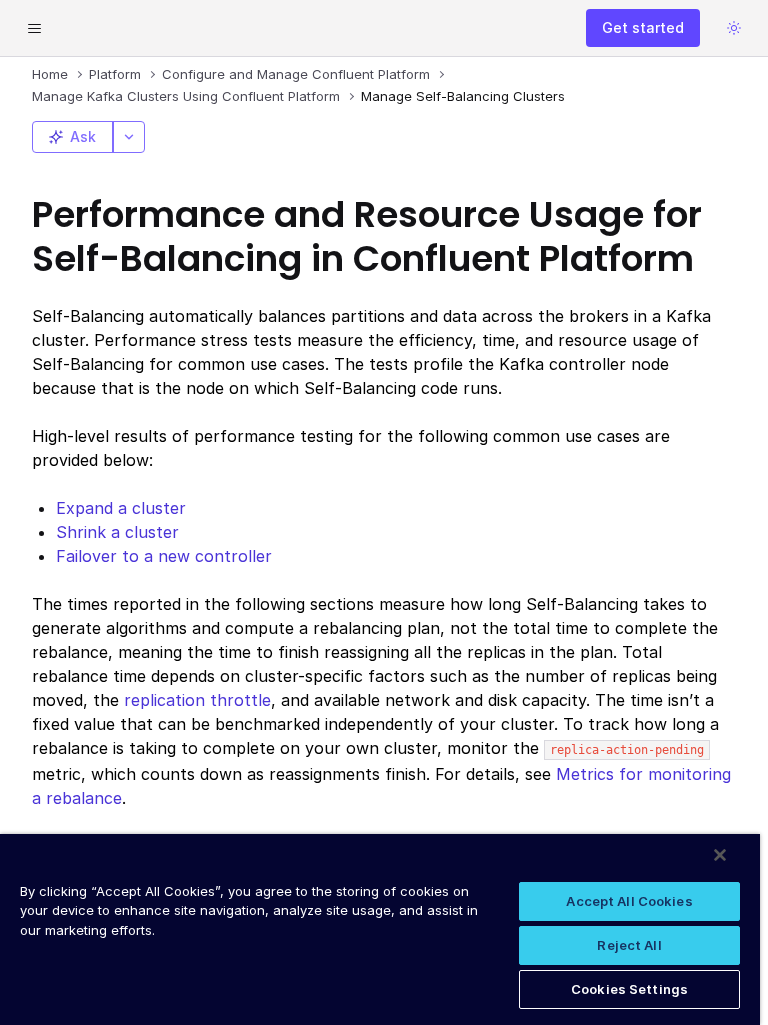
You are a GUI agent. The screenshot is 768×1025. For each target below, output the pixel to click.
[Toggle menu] (34, 28)
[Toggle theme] (734, 28)
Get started (643, 27)
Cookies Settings (629, 989)
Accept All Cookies (629, 901)
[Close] (720, 855)
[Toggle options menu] (129, 137)
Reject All (629, 945)
